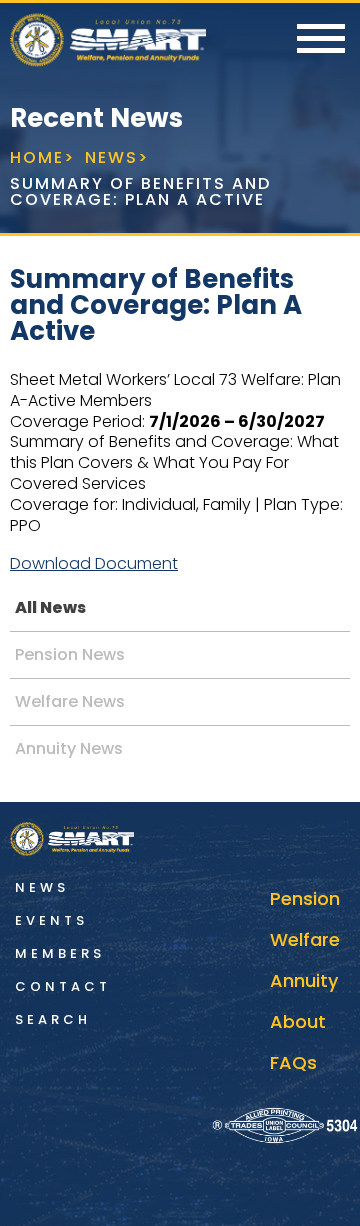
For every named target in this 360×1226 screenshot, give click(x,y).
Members (60, 953)
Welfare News (70, 701)
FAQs (293, 1062)
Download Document (94, 563)
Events (51, 920)
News (42, 887)
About (298, 1021)
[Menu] (321, 40)
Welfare (305, 939)
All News (50, 607)
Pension (305, 898)
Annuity (304, 980)
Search (53, 1019)
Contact (63, 986)
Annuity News (69, 748)
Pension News (70, 654)
